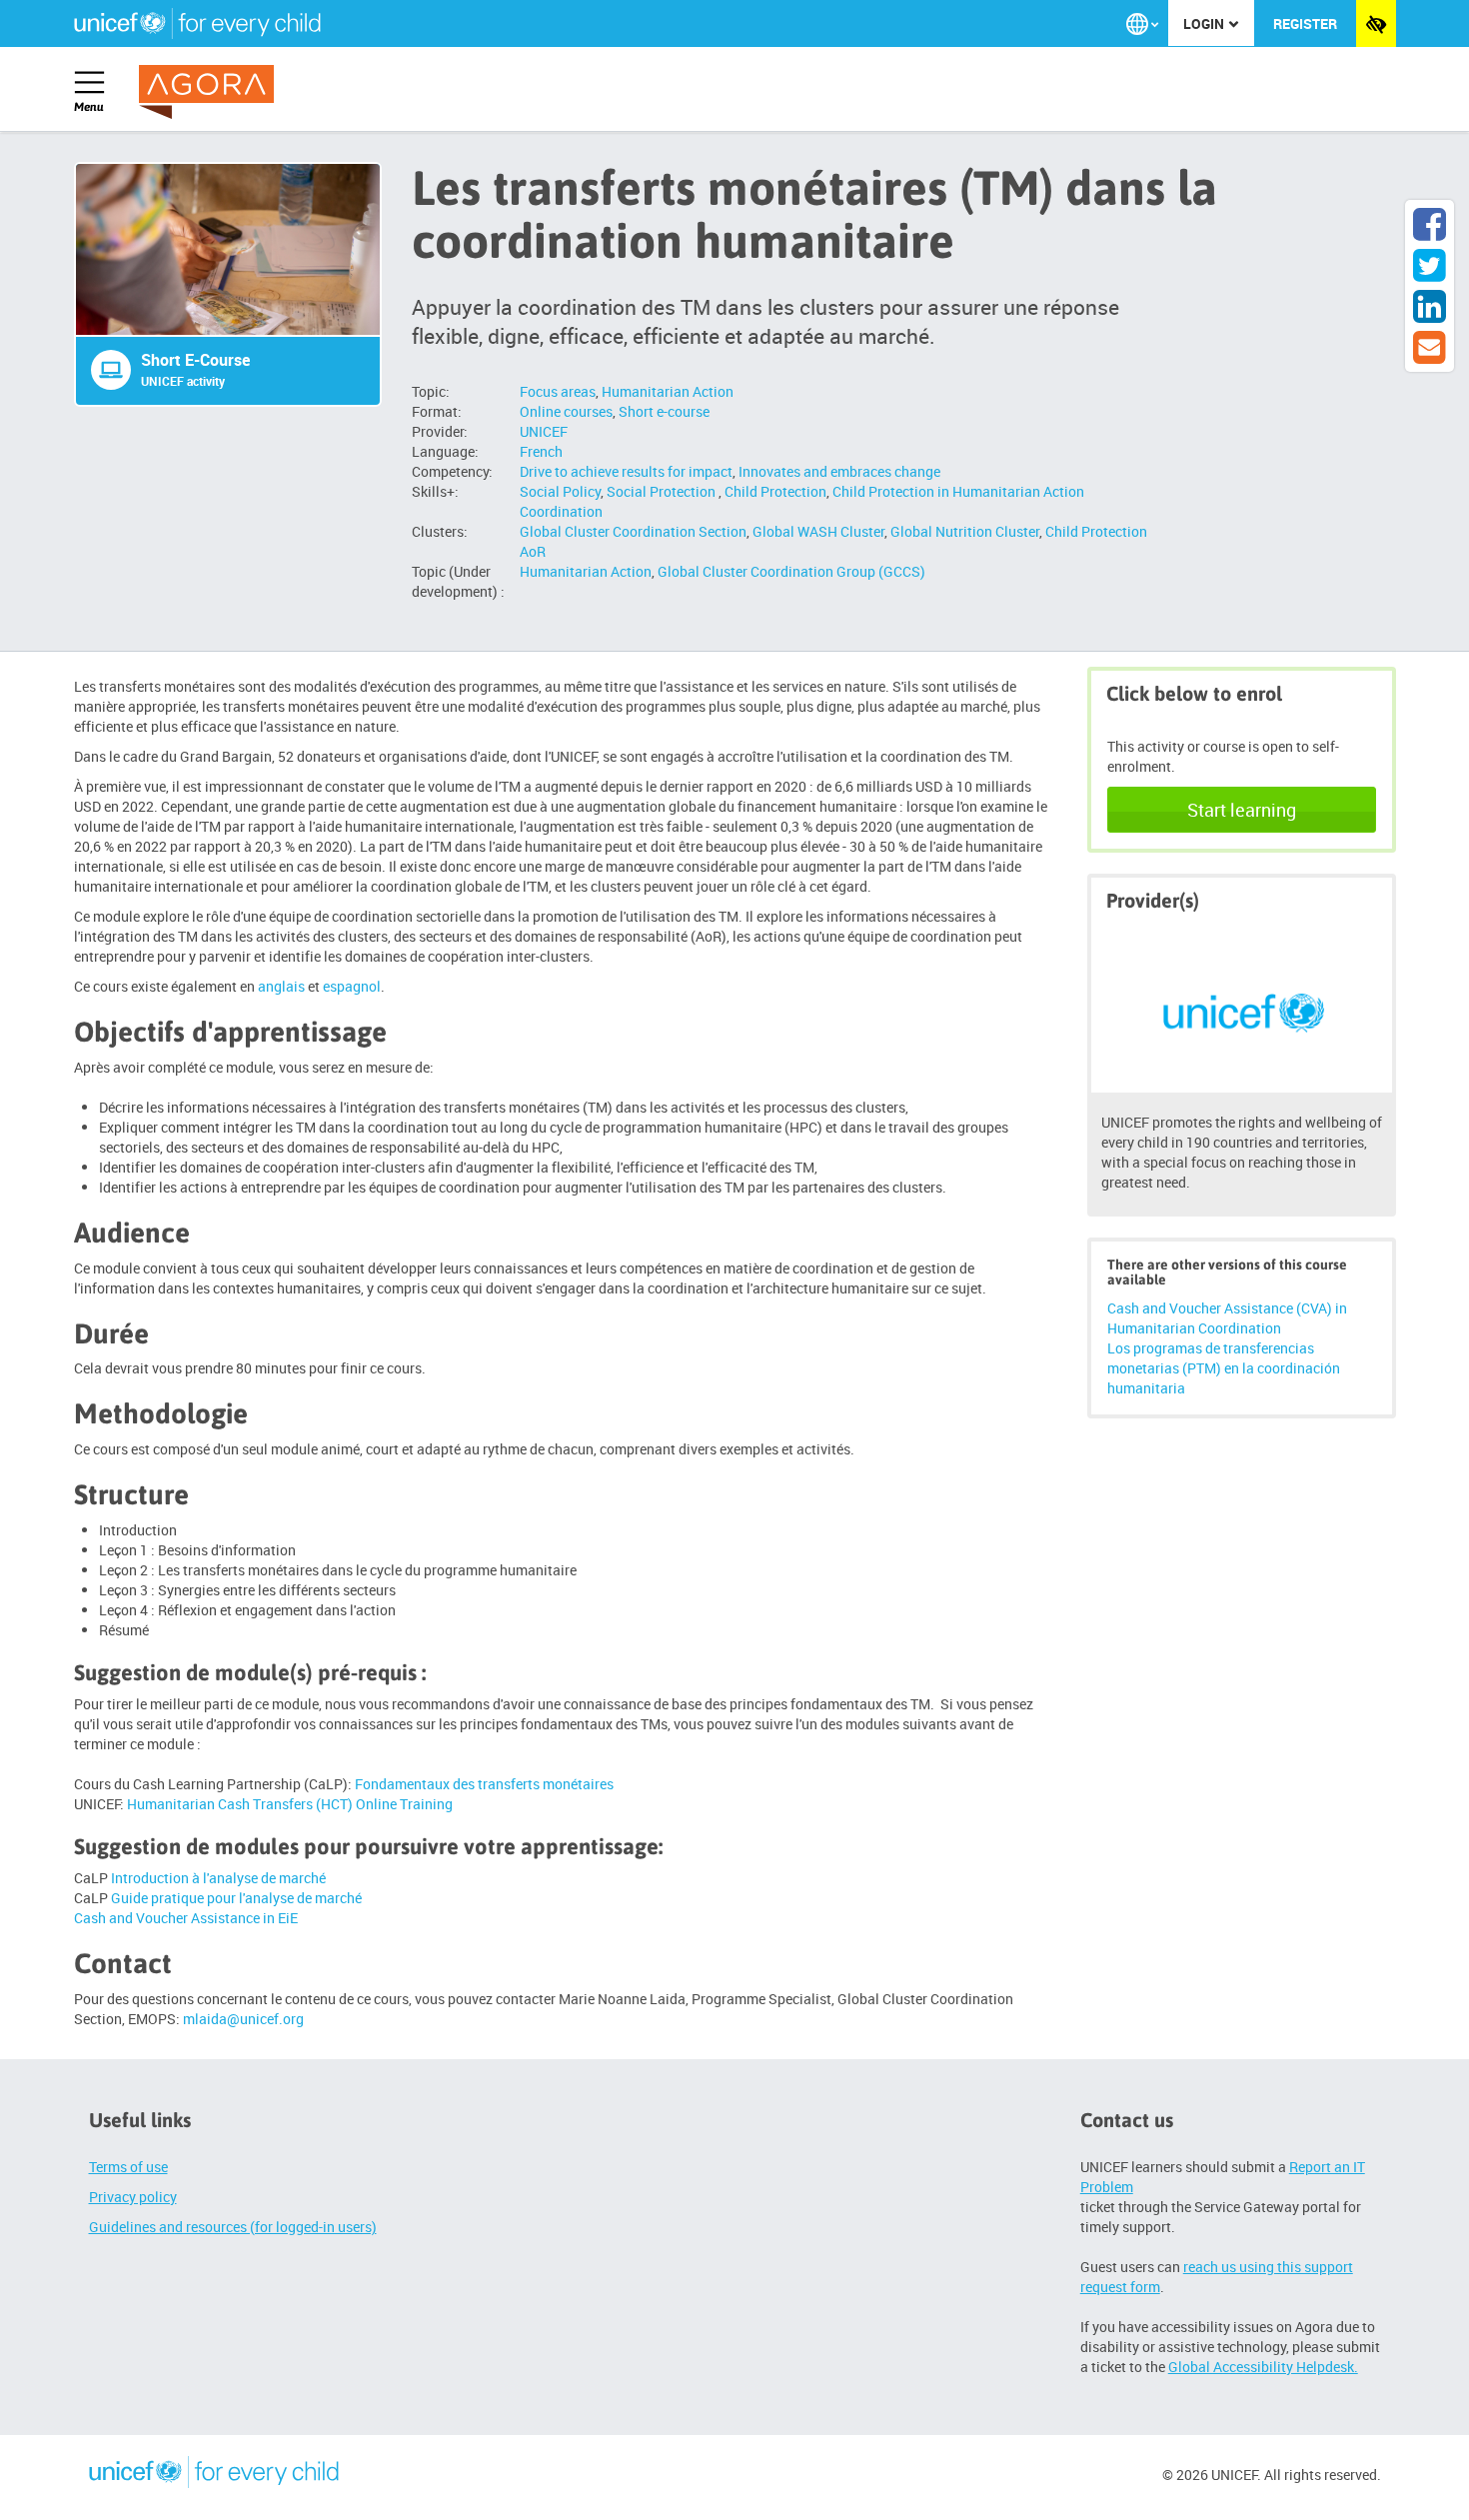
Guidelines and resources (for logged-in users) (233, 2227)
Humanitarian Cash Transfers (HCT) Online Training (290, 1804)
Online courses (566, 411)
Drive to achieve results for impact (626, 471)
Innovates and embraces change (839, 471)
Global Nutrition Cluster (965, 531)
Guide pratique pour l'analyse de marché (236, 1898)
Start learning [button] (1242, 810)
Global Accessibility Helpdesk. (1263, 2367)
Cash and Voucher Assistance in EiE (186, 1918)
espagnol (352, 986)
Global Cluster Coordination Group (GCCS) (791, 571)
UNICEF (544, 431)
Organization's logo (214, 2475)
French (541, 451)
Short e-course (664, 411)
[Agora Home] (210, 92)
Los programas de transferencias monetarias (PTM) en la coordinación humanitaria (1224, 1368)
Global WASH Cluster (818, 531)
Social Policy (560, 491)
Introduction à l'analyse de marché (218, 1878)
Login (1205, 23)
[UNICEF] (1242, 1010)
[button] (1142, 24)
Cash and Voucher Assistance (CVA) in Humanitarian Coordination (1227, 1318)
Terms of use (128, 2167)
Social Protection (663, 491)
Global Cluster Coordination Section (633, 531)
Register (1305, 23)
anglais (281, 986)
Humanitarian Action (668, 391)
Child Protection (775, 491)
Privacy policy (133, 2197)
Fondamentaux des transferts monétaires (484, 1784)
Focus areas (558, 391)
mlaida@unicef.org (243, 2019)
